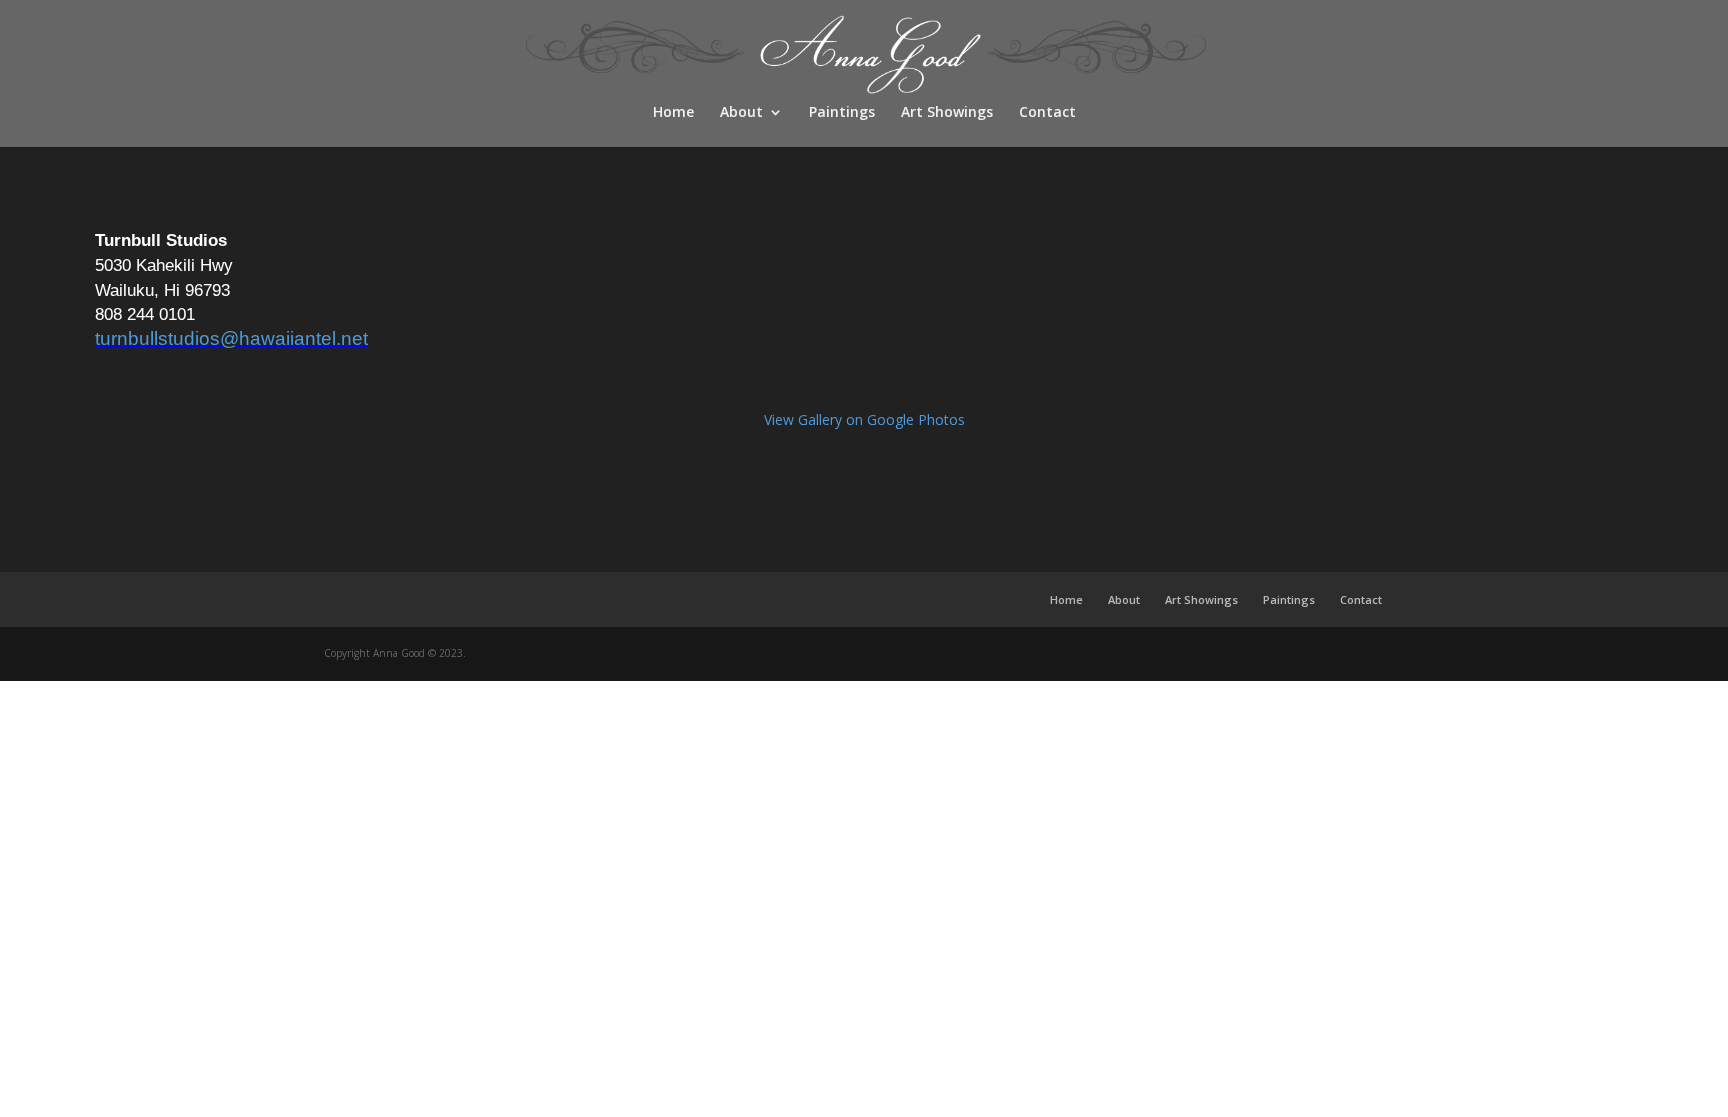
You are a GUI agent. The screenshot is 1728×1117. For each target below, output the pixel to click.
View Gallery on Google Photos (864, 419)
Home (673, 113)
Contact (1047, 113)
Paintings (842, 113)
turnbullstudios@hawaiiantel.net (231, 338)
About (741, 113)
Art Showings (947, 113)
